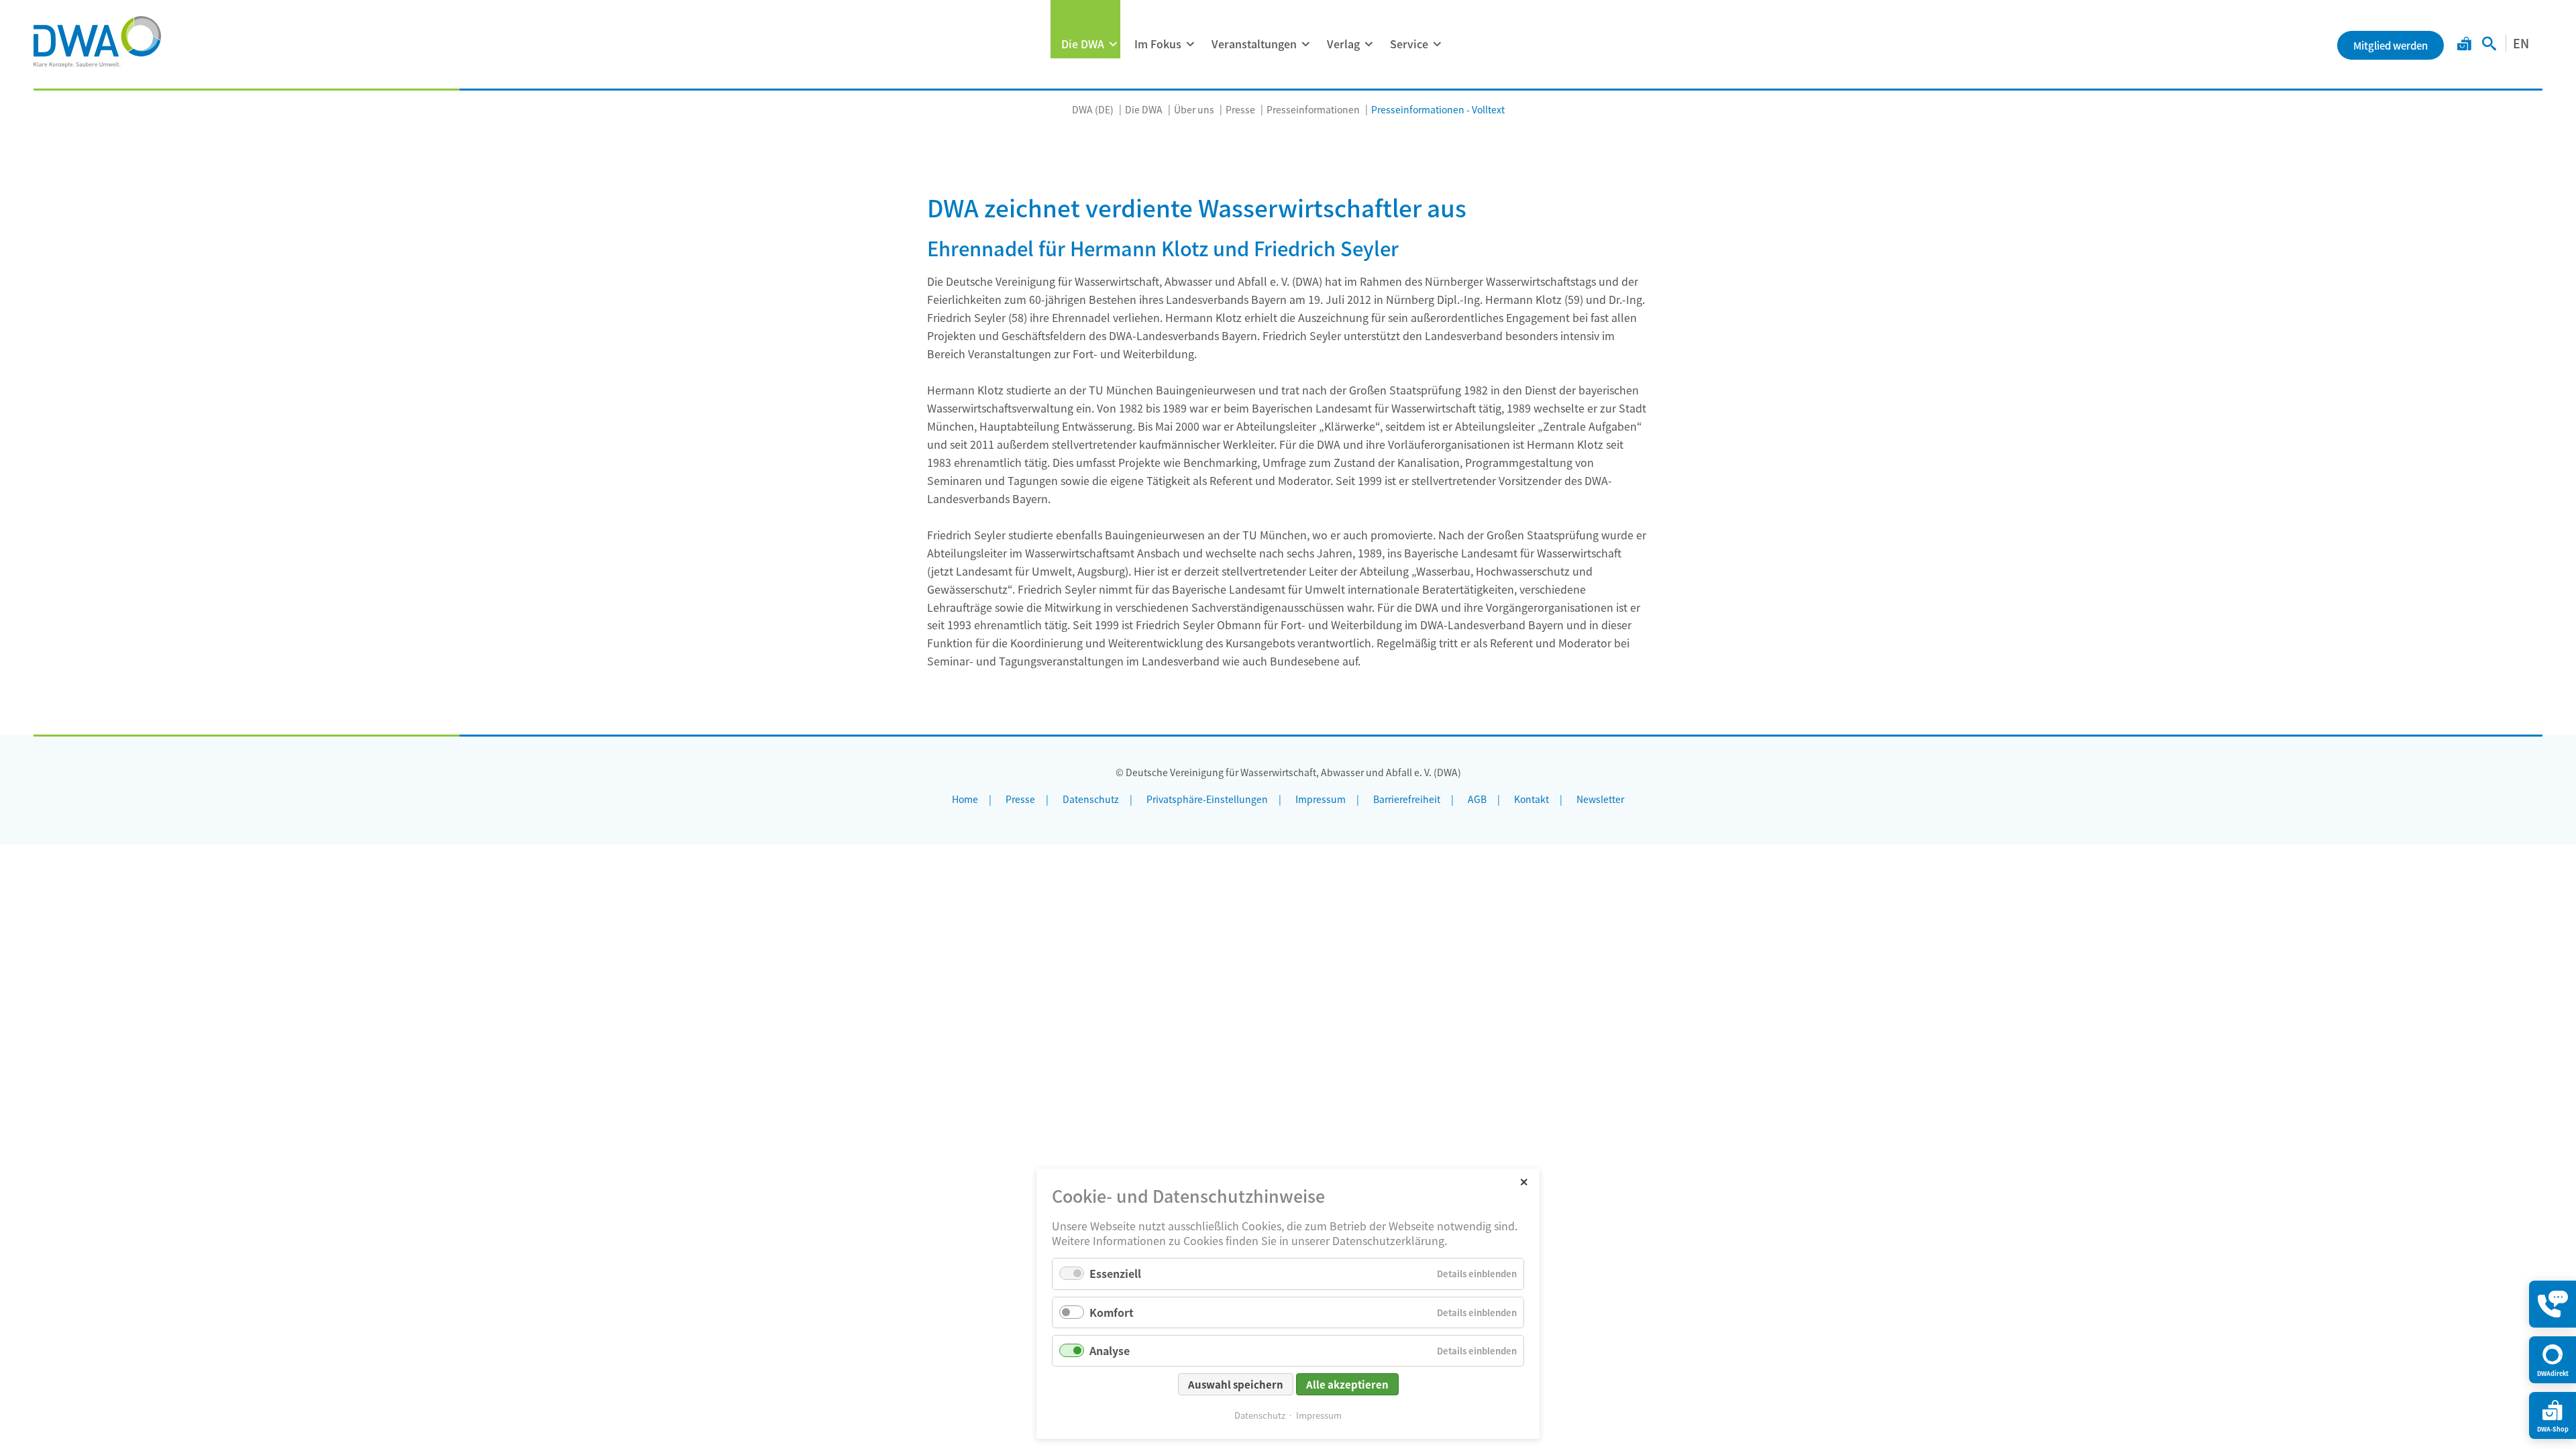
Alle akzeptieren (1347, 1384)
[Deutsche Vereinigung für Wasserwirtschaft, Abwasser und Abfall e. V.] (97, 42)
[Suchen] (2489, 45)
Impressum (1319, 1415)
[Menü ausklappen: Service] (1437, 44)
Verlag (1343, 44)
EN (2521, 43)
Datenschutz (1260, 1415)
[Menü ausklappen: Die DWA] (1113, 44)
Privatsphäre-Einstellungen (1207, 799)
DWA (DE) (1093, 109)
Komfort (1112, 1312)
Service (1409, 44)
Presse (1240, 109)
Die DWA (1083, 44)
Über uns (1194, 109)
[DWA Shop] (2464, 45)
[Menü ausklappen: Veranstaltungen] (1305, 44)
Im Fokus (1158, 44)
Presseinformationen (1313, 109)
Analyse (1110, 1350)
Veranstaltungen (1254, 44)
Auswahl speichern (1236, 1384)
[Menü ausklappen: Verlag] (1368, 44)
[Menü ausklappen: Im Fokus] (1190, 44)
